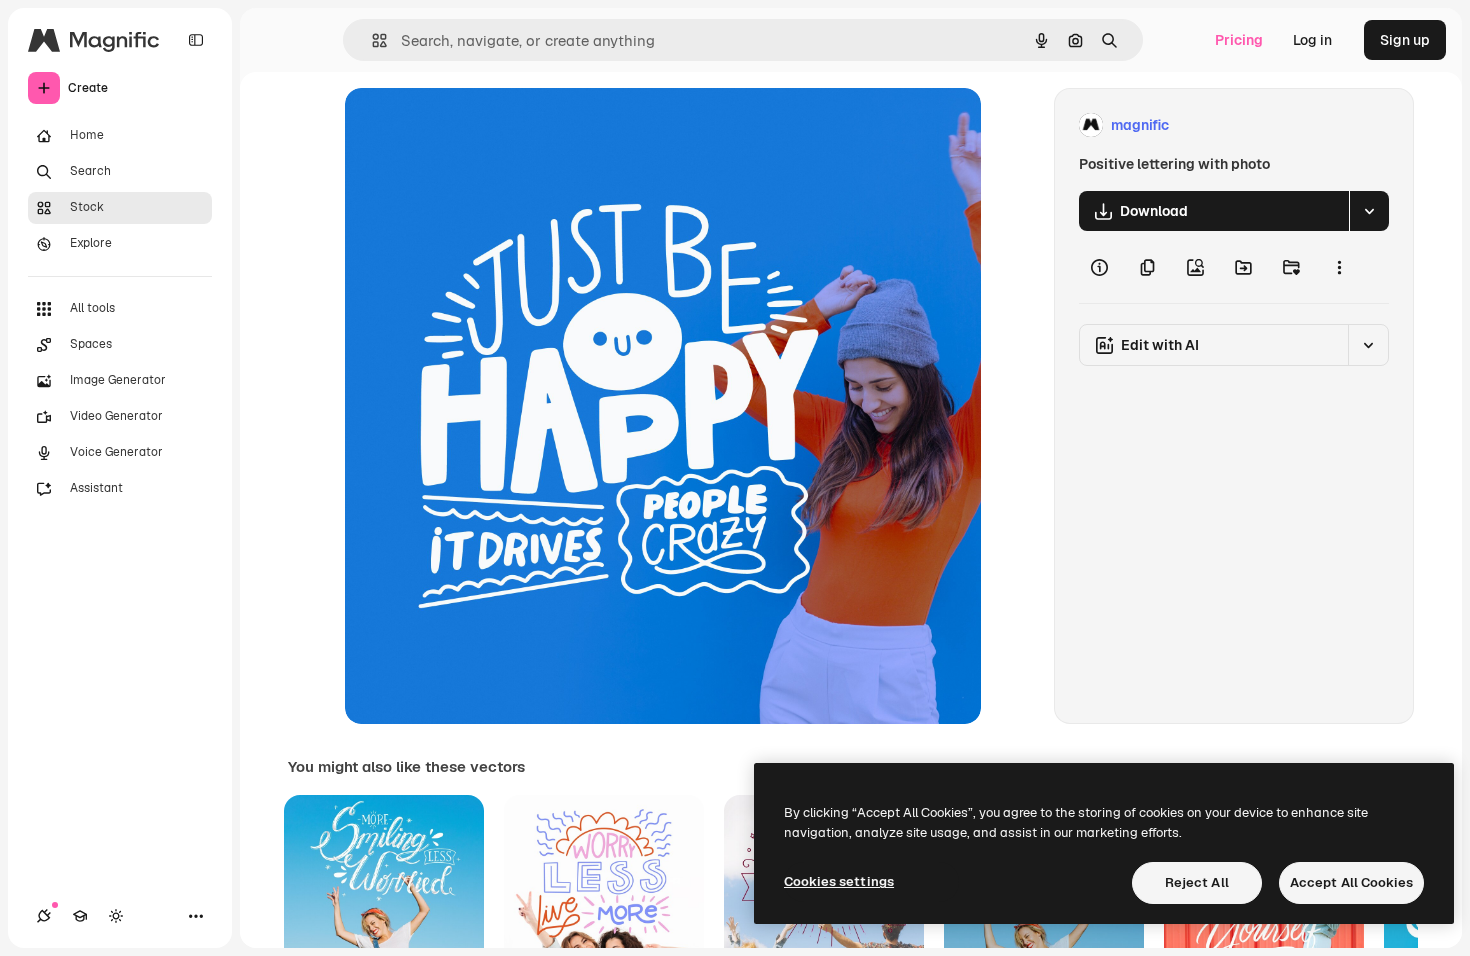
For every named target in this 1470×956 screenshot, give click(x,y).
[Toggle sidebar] (196, 40)
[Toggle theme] (116, 916)
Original (473, 125)
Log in (1312, 40)
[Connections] (44, 916)
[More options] (1339, 267)
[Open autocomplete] (371, 40)
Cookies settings (839, 881)
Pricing (1239, 40)
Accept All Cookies (1351, 882)
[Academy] (80, 916)
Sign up (1405, 40)
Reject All (1197, 882)
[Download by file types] (1369, 211)
